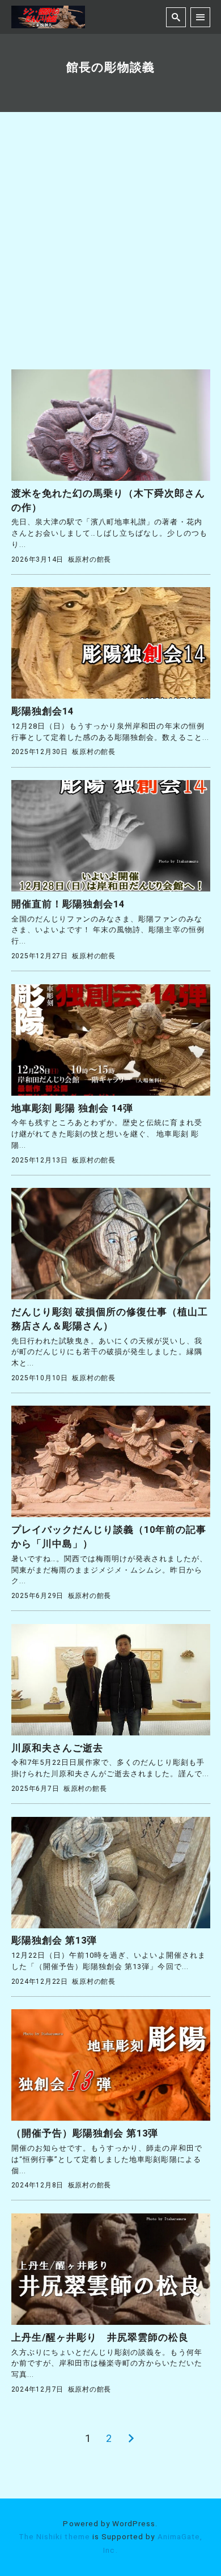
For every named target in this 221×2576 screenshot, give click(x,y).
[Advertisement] (110, 253)
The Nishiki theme (54, 2536)
